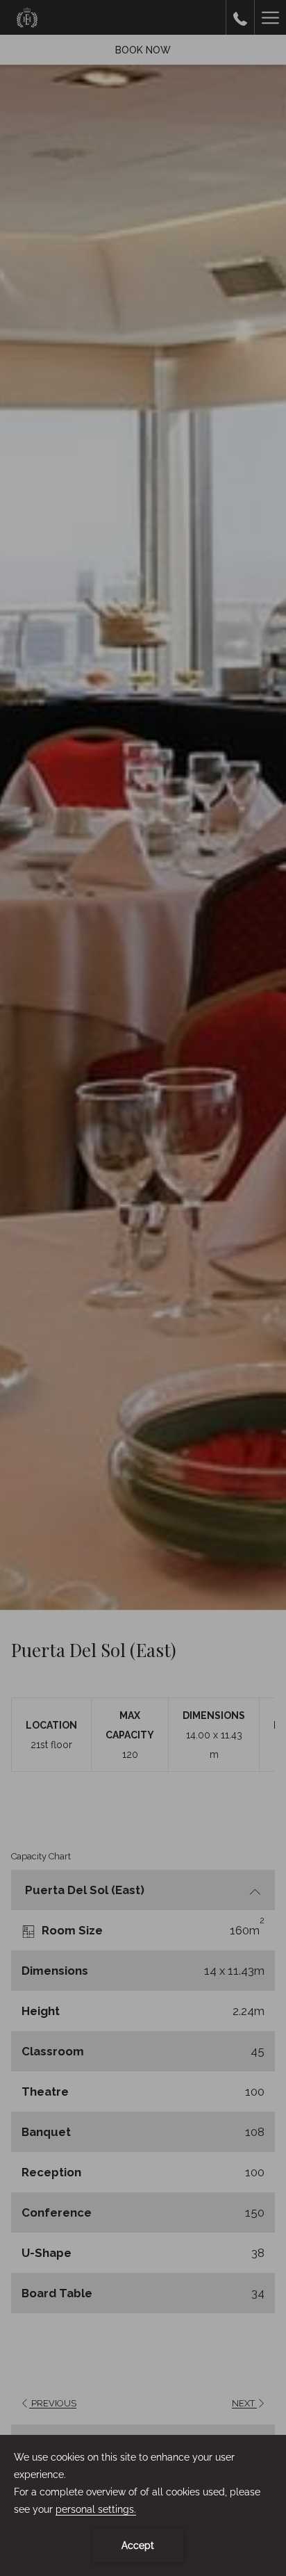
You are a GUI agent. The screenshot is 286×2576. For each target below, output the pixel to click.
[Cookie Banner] (143, 2505)
